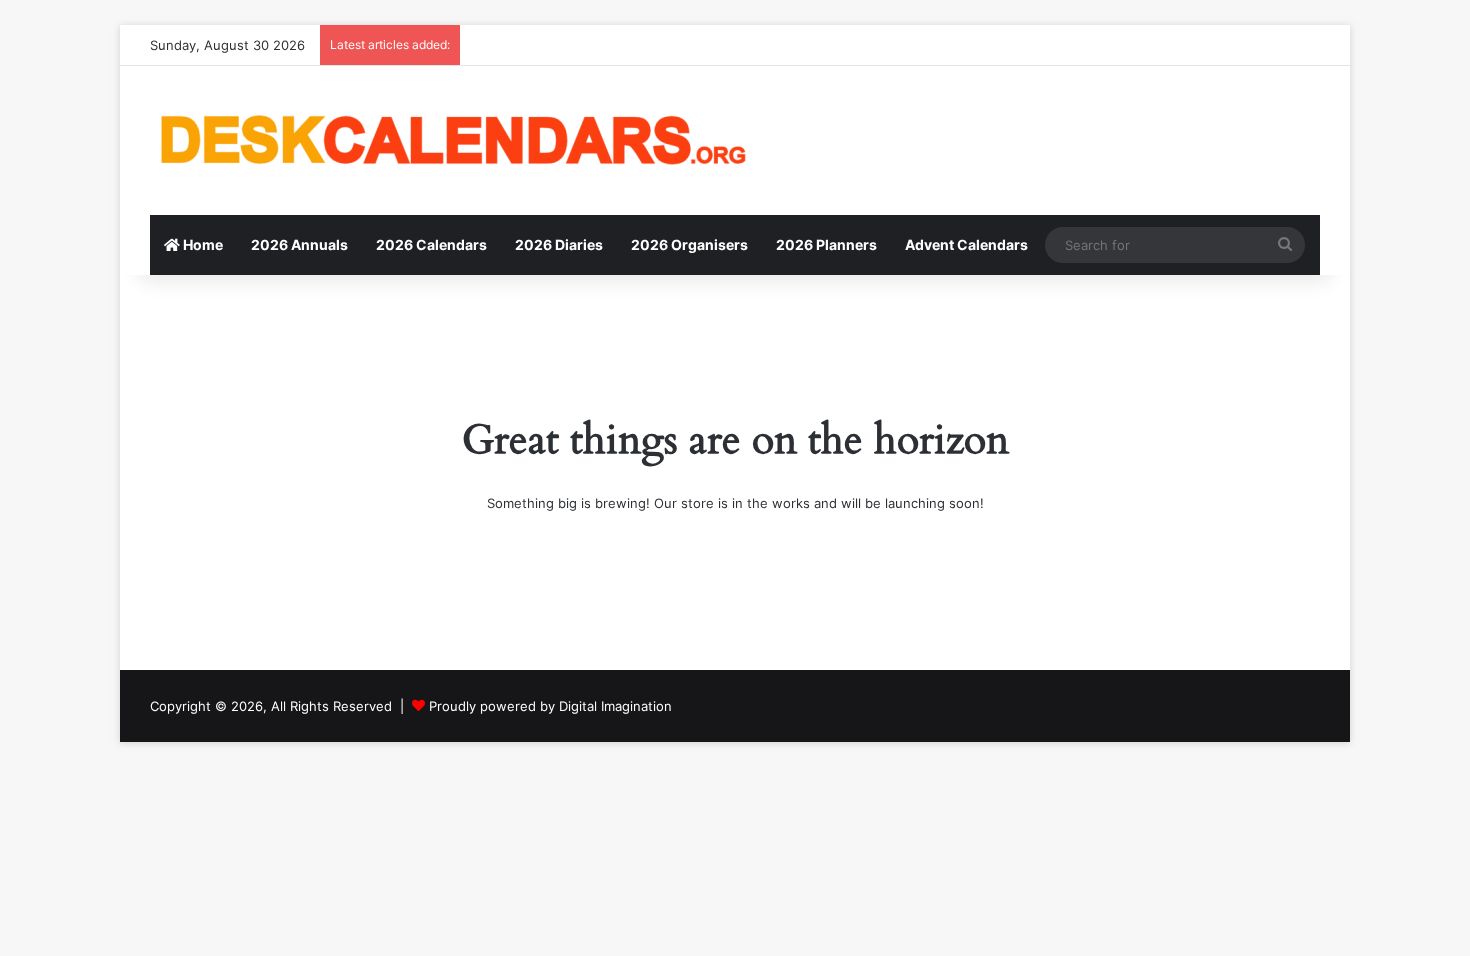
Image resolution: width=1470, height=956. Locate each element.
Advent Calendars (966, 244)
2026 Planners (826, 244)
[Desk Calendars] (450, 140)
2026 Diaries (559, 244)
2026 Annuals (299, 244)
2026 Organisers (689, 244)
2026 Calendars (431, 244)
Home (201, 244)
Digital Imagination (615, 706)
